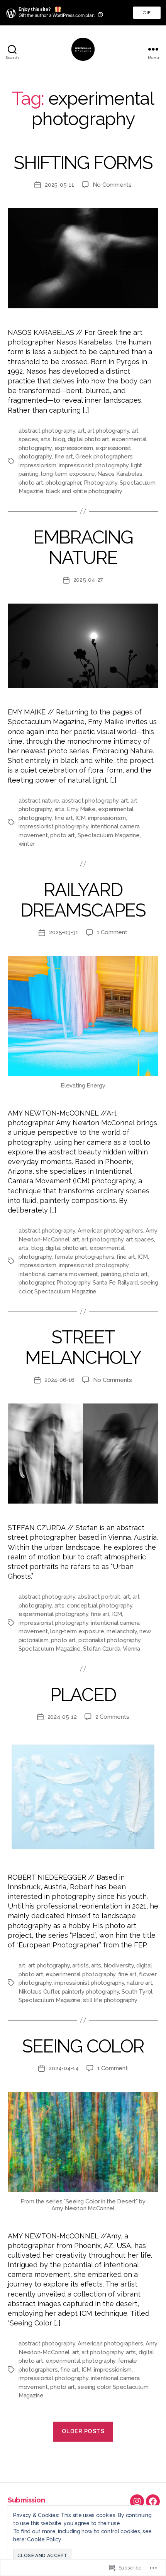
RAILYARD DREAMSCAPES (83, 900)
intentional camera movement (58, 1274)
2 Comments (112, 1717)
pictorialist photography (109, 1640)
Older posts (83, 2431)
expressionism (74, 448)
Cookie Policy (44, 2539)
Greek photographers (104, 457)
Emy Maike (81, 809)
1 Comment (112, 932)
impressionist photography (94, 465)
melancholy (122, 1631)
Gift (147, 14)
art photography (108, 431)
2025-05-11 (59, 185)
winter (27, 844)
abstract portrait (99, 1597)
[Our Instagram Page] (137, 2501)
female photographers (84, 1257)
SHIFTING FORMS (83, 163)
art (81, 431)
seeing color (94, 2387)
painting (111, 1274)
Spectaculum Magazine (109, 835)
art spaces (140, 1239)
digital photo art (88, 439)
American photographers (110, 1231)
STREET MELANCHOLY (83, 1347)
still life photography (110, 2000)
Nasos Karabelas (120, 474)
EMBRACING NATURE (83, 547)
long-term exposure (68, 474)
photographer (63, 483)
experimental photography (53, 1614)
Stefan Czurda (102, 1649)
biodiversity (119, 1965)
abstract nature (39, 801)
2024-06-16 (59, 1380)
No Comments (112, 185)
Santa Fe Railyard (115, 1283)
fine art (64, 457)
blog (59, 439)
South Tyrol (137, 1992)
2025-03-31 (64, 932)
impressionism (37, 465)
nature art (139, 1983)
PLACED (83, 1695)
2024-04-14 (64, 2068)
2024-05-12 (62, 1717)
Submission (26, 2500)
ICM (80, 818)
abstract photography (47, 431)
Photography (101, 483)
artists (80, 1965)
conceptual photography (99, 1606)
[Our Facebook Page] (153, 2501)
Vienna (131, 1649)
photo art (31, 483)
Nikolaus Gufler (39, 1992)
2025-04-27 (88, 580)
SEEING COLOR (83, 2046)
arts (46, 439)
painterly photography (91, 1992)
